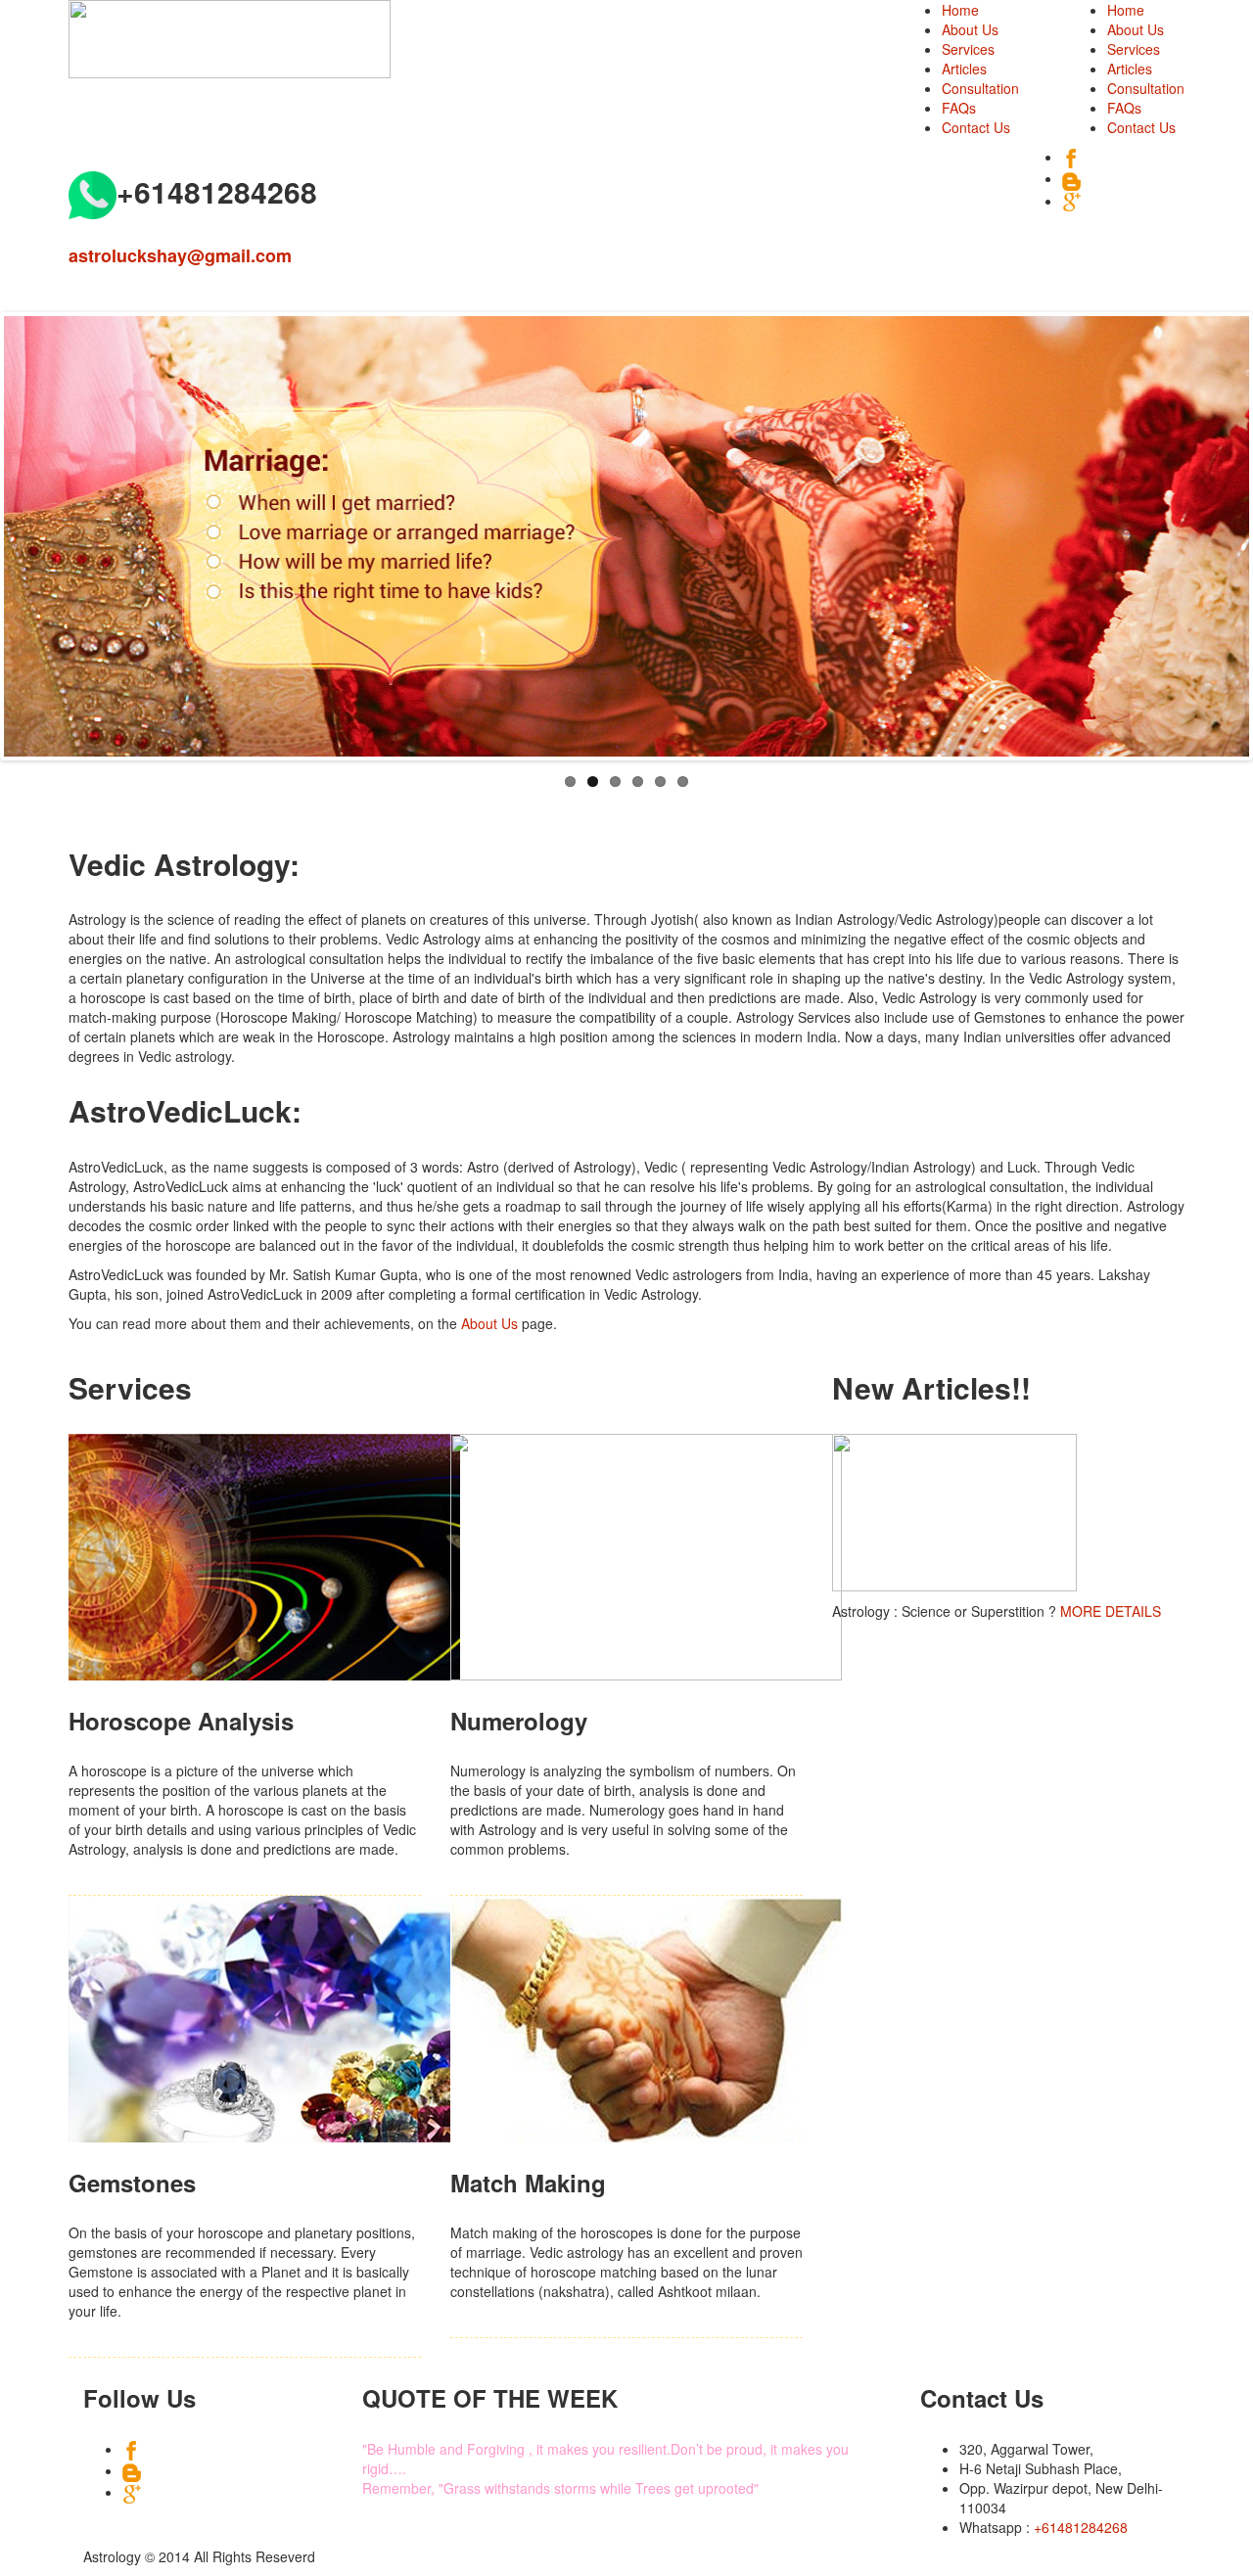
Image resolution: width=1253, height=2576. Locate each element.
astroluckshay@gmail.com (180, 255)
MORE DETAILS (1111, 1611)
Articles (1130, 69)
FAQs (1124, 108)
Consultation (1146, 88)
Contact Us (1141, 127)
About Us (1136, 29)
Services (1134, 49)
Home (1126, 10)
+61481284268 (1081, 2527)
